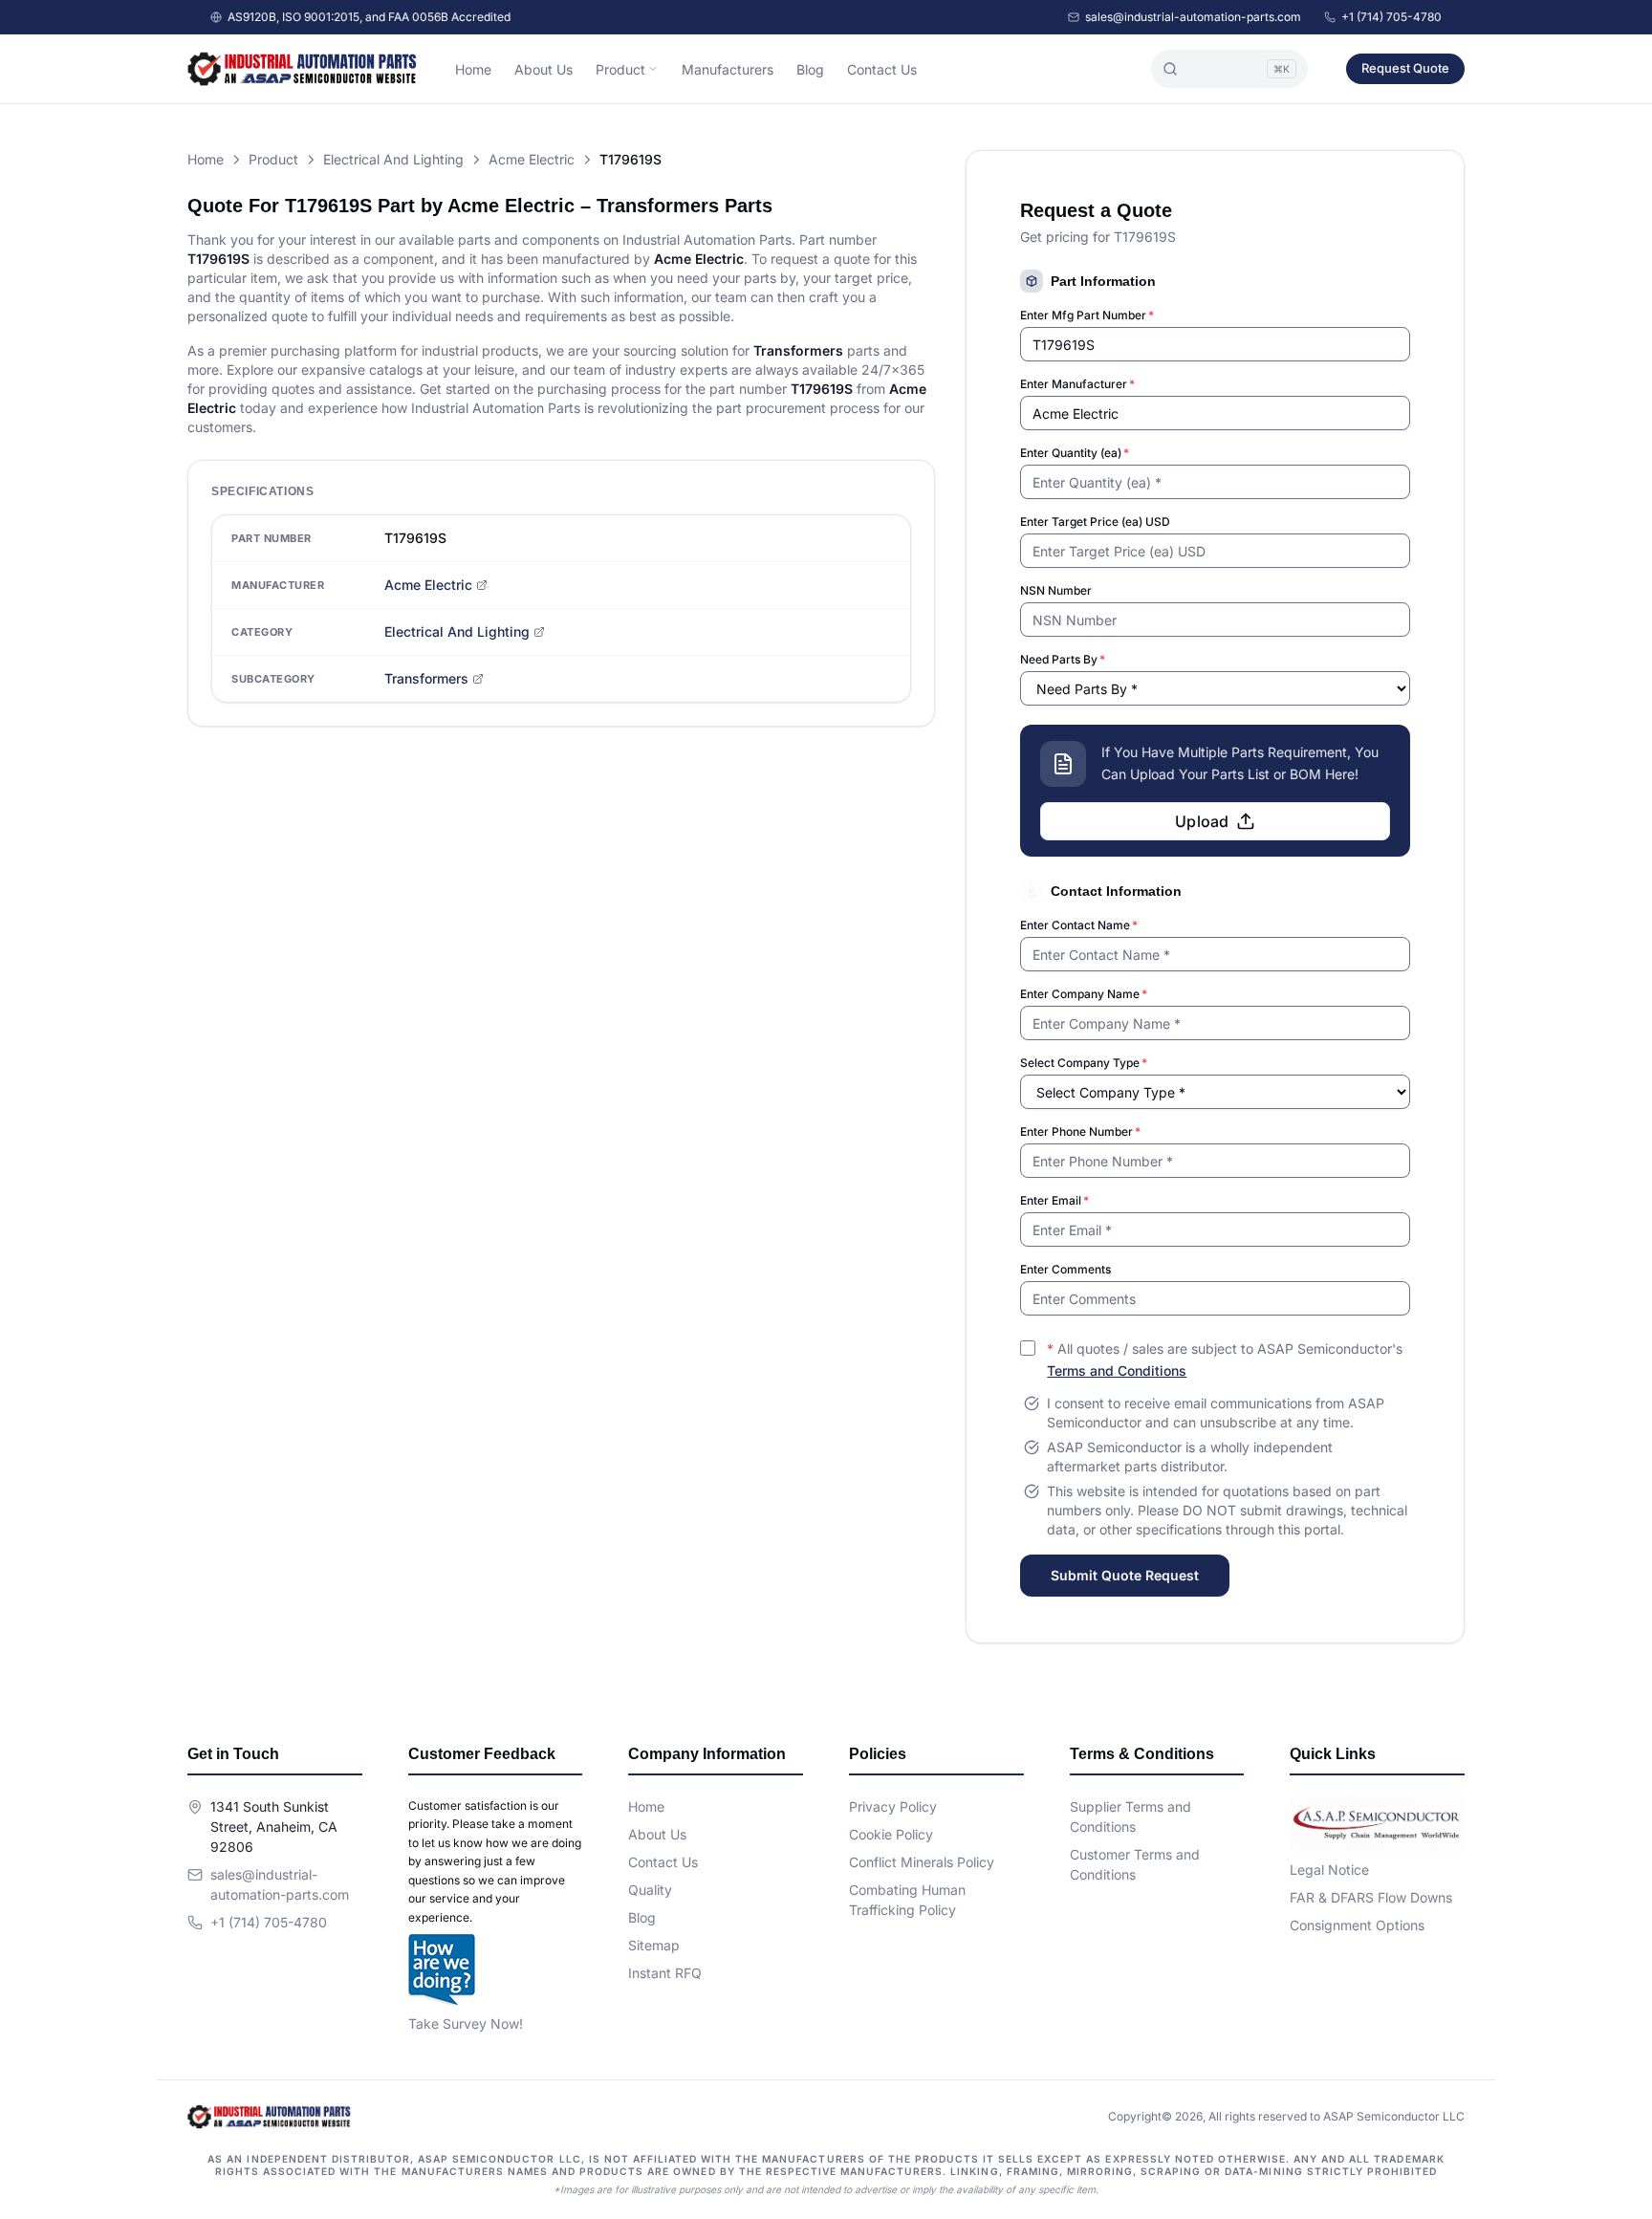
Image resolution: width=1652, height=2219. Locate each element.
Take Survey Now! (466, 2023)
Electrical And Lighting (393, 159)
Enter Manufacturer (1077, 384)
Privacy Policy (893, 1806)
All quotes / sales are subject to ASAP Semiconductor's (1225, 1360)
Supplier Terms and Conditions (1130, 1817)
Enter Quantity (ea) (1075, 453)
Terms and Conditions (1117, 1371)
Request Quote (1405, 68)
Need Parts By (1063, 659)
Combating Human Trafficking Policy (907, 1900)
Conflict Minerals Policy (922, 1862)
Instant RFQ (665, 1973)
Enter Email (1054, 1200)
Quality (650, 1890)
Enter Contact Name (1079, 925)
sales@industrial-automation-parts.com (1193, 17)
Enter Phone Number (1080, 1131)
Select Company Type (1084, 1063)
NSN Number (1056, 590)
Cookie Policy (891, 1834)
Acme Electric (532, 159)
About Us (543, 69)
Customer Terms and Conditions (1135, 1864)
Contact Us (882, 69)
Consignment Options (1357, 1925)
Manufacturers (728, 69)
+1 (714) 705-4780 (1391, 17)
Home (473, 69)
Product (620, 69)
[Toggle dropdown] (653, 69)
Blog (810, 69)
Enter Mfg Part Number (1087, 315)
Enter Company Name (1084, 994)
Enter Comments (1065, 1269)
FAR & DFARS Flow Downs (1371, 1897)
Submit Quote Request (1125, 1575)
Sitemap (654, 1945)
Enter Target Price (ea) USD (1095, 522)
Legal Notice (1329, 1870)
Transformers (426, 678)
